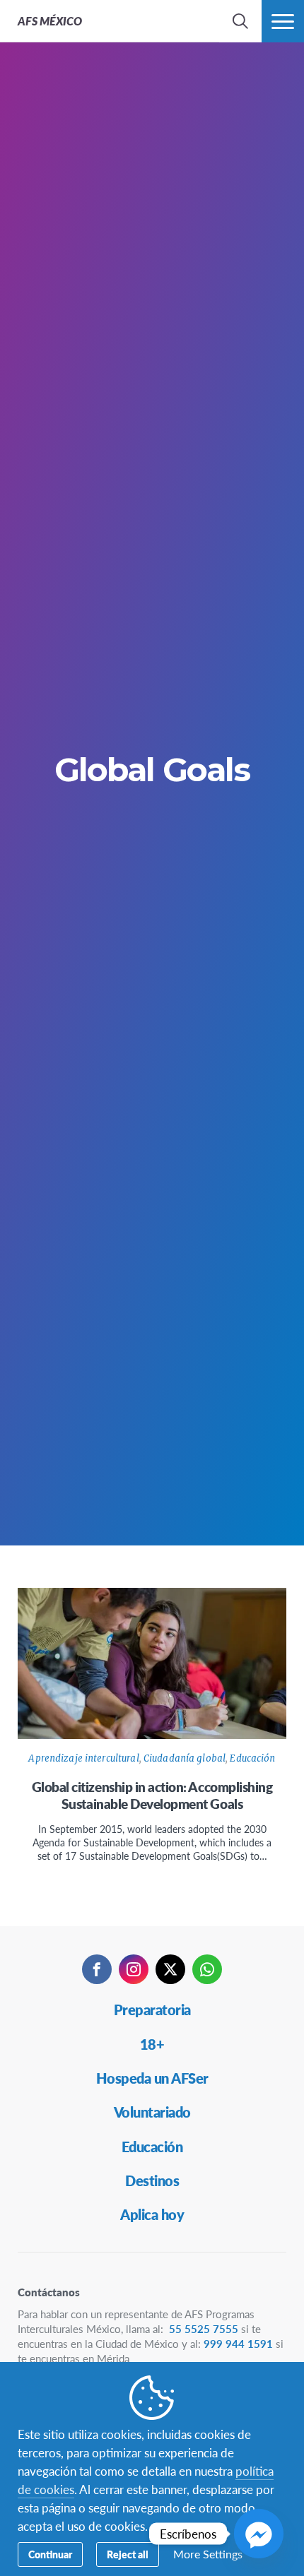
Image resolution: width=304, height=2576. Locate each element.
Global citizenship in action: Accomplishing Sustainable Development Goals (152, 1795)
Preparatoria (152, 2010)
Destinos (152, 2180)
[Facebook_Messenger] (259, 2534)
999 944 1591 (238, 2343)
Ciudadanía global (185, 1758)
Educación (252, 1758)
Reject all (128, 2554)
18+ (152, 2044)
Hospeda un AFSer (152, 2078)
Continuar (50, 2554)
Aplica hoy (152, 2214)
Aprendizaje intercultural (83, 1758)
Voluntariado (152, 2112)
